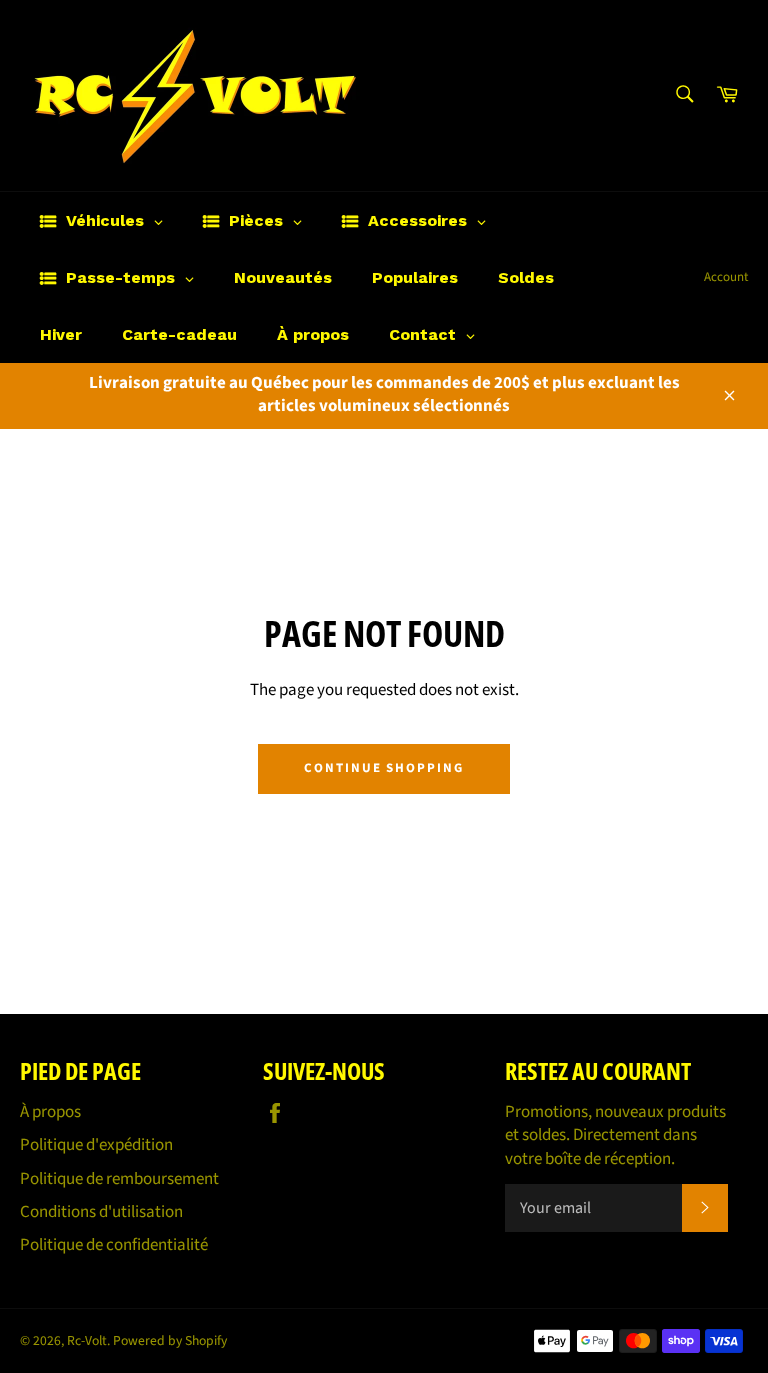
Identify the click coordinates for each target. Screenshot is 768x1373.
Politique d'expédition (96, 1145)
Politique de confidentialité (114, 1245)
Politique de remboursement (119, 1179)
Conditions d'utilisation (101, 1212)
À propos (50, 1112)
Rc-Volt (87, 1340)
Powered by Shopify (170, 1340)
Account (726, 277)
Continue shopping (384, 768)
